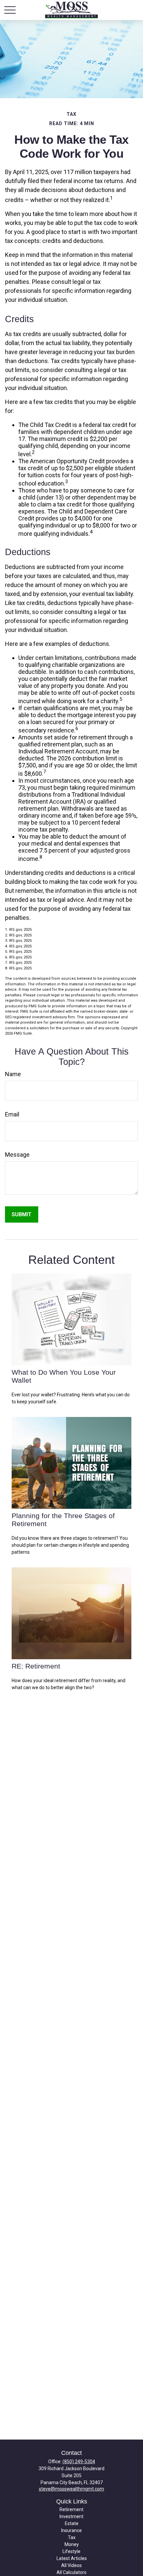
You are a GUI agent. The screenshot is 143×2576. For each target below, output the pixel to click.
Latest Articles (72, 2558)
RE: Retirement (36, 1666)
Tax (72, 2537)
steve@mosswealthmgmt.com (71, 2489)
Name (13, 1074)
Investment (71, 2516)
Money (72, 2544)
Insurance (71, 2530)
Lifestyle (71, 2551)
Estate (72, 2523)
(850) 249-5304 (79, 2462)
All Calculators (71, 2572)
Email (12, 1114)
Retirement (71, 2509)
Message (17, 1155)
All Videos (71, 2565)
